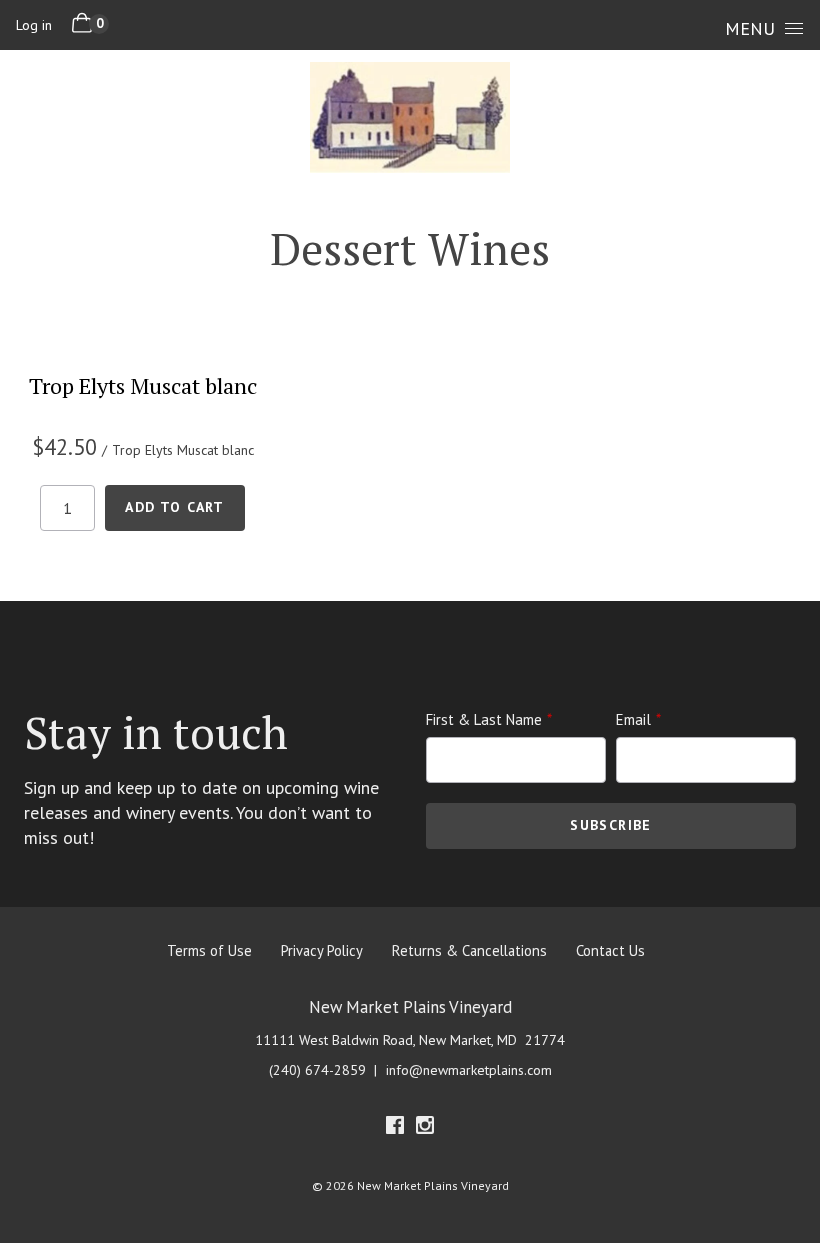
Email (633, 719)
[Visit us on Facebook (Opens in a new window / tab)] (395, 1128)
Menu (750, 28)
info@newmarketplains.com (469, 1070)
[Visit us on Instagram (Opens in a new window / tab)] (425, 1128)
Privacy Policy (322, 950)
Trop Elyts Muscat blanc (143, 385)
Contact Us (610, 950)
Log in (34, 25)
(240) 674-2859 (317, 1070)
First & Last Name (484, 719)
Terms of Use (209, 950)
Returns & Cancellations (469, 950)
